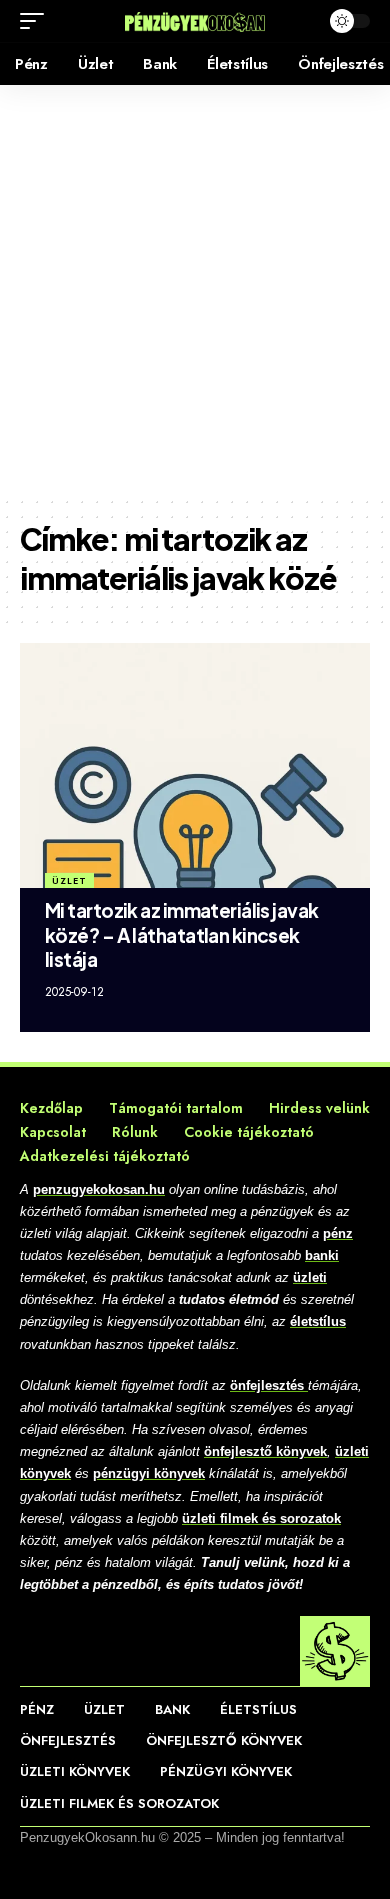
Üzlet (69, 880)
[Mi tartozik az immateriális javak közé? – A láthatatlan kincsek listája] (195, 765)
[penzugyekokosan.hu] (195, 20)
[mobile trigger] (37, 21)
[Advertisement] (195, 290)
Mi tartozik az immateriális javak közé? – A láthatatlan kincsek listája (182, 934)
